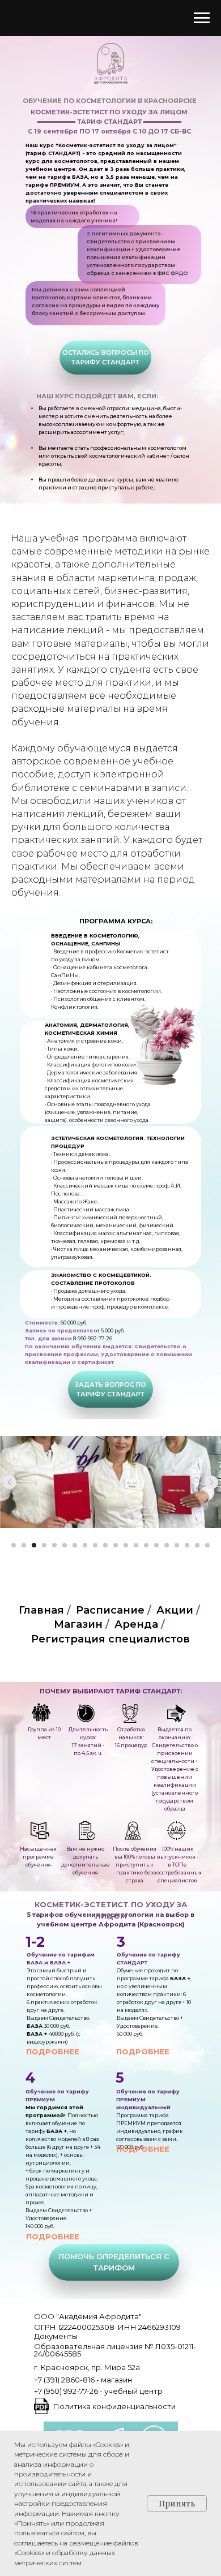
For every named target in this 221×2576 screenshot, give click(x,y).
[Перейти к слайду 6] (65, 1545)
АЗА (37, 1962)
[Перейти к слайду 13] (136, 1545)
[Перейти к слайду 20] (207, 1545)
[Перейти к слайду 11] (116, 1545)
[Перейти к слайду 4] (44, 1545)
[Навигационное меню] (202, 18)
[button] (105, 358)
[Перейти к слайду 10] (105, 1545)
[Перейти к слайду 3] (34, 1545)
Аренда (136, 1625)
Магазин (78, 1625)
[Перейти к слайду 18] (187, 1545)
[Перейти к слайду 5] (54, 1545)
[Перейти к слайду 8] (85, 1545)
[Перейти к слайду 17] (177, 1545)
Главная (41, 1610)
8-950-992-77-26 (93, 1338)
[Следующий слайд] (211, 1482)
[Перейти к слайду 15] (156, 1545)
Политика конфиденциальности (114, 2406)
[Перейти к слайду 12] (126, 1545)
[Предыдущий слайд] (10, 1482)
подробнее (53, 2052)
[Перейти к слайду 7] (75, 1545)
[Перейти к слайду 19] (197, 1545)
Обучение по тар (52, 1954)
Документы (56, 2336)
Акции (175, 1610)
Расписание (110, 1610)
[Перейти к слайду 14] (146, 1545)
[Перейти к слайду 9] (95, 1545)
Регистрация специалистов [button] (110, 1639)
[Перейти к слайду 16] (167, 1545)
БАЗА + (180, 1978)
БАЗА (80, 177)
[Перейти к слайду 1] (14, 1545)
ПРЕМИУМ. (65, 185)
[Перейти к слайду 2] (24, 1545)
